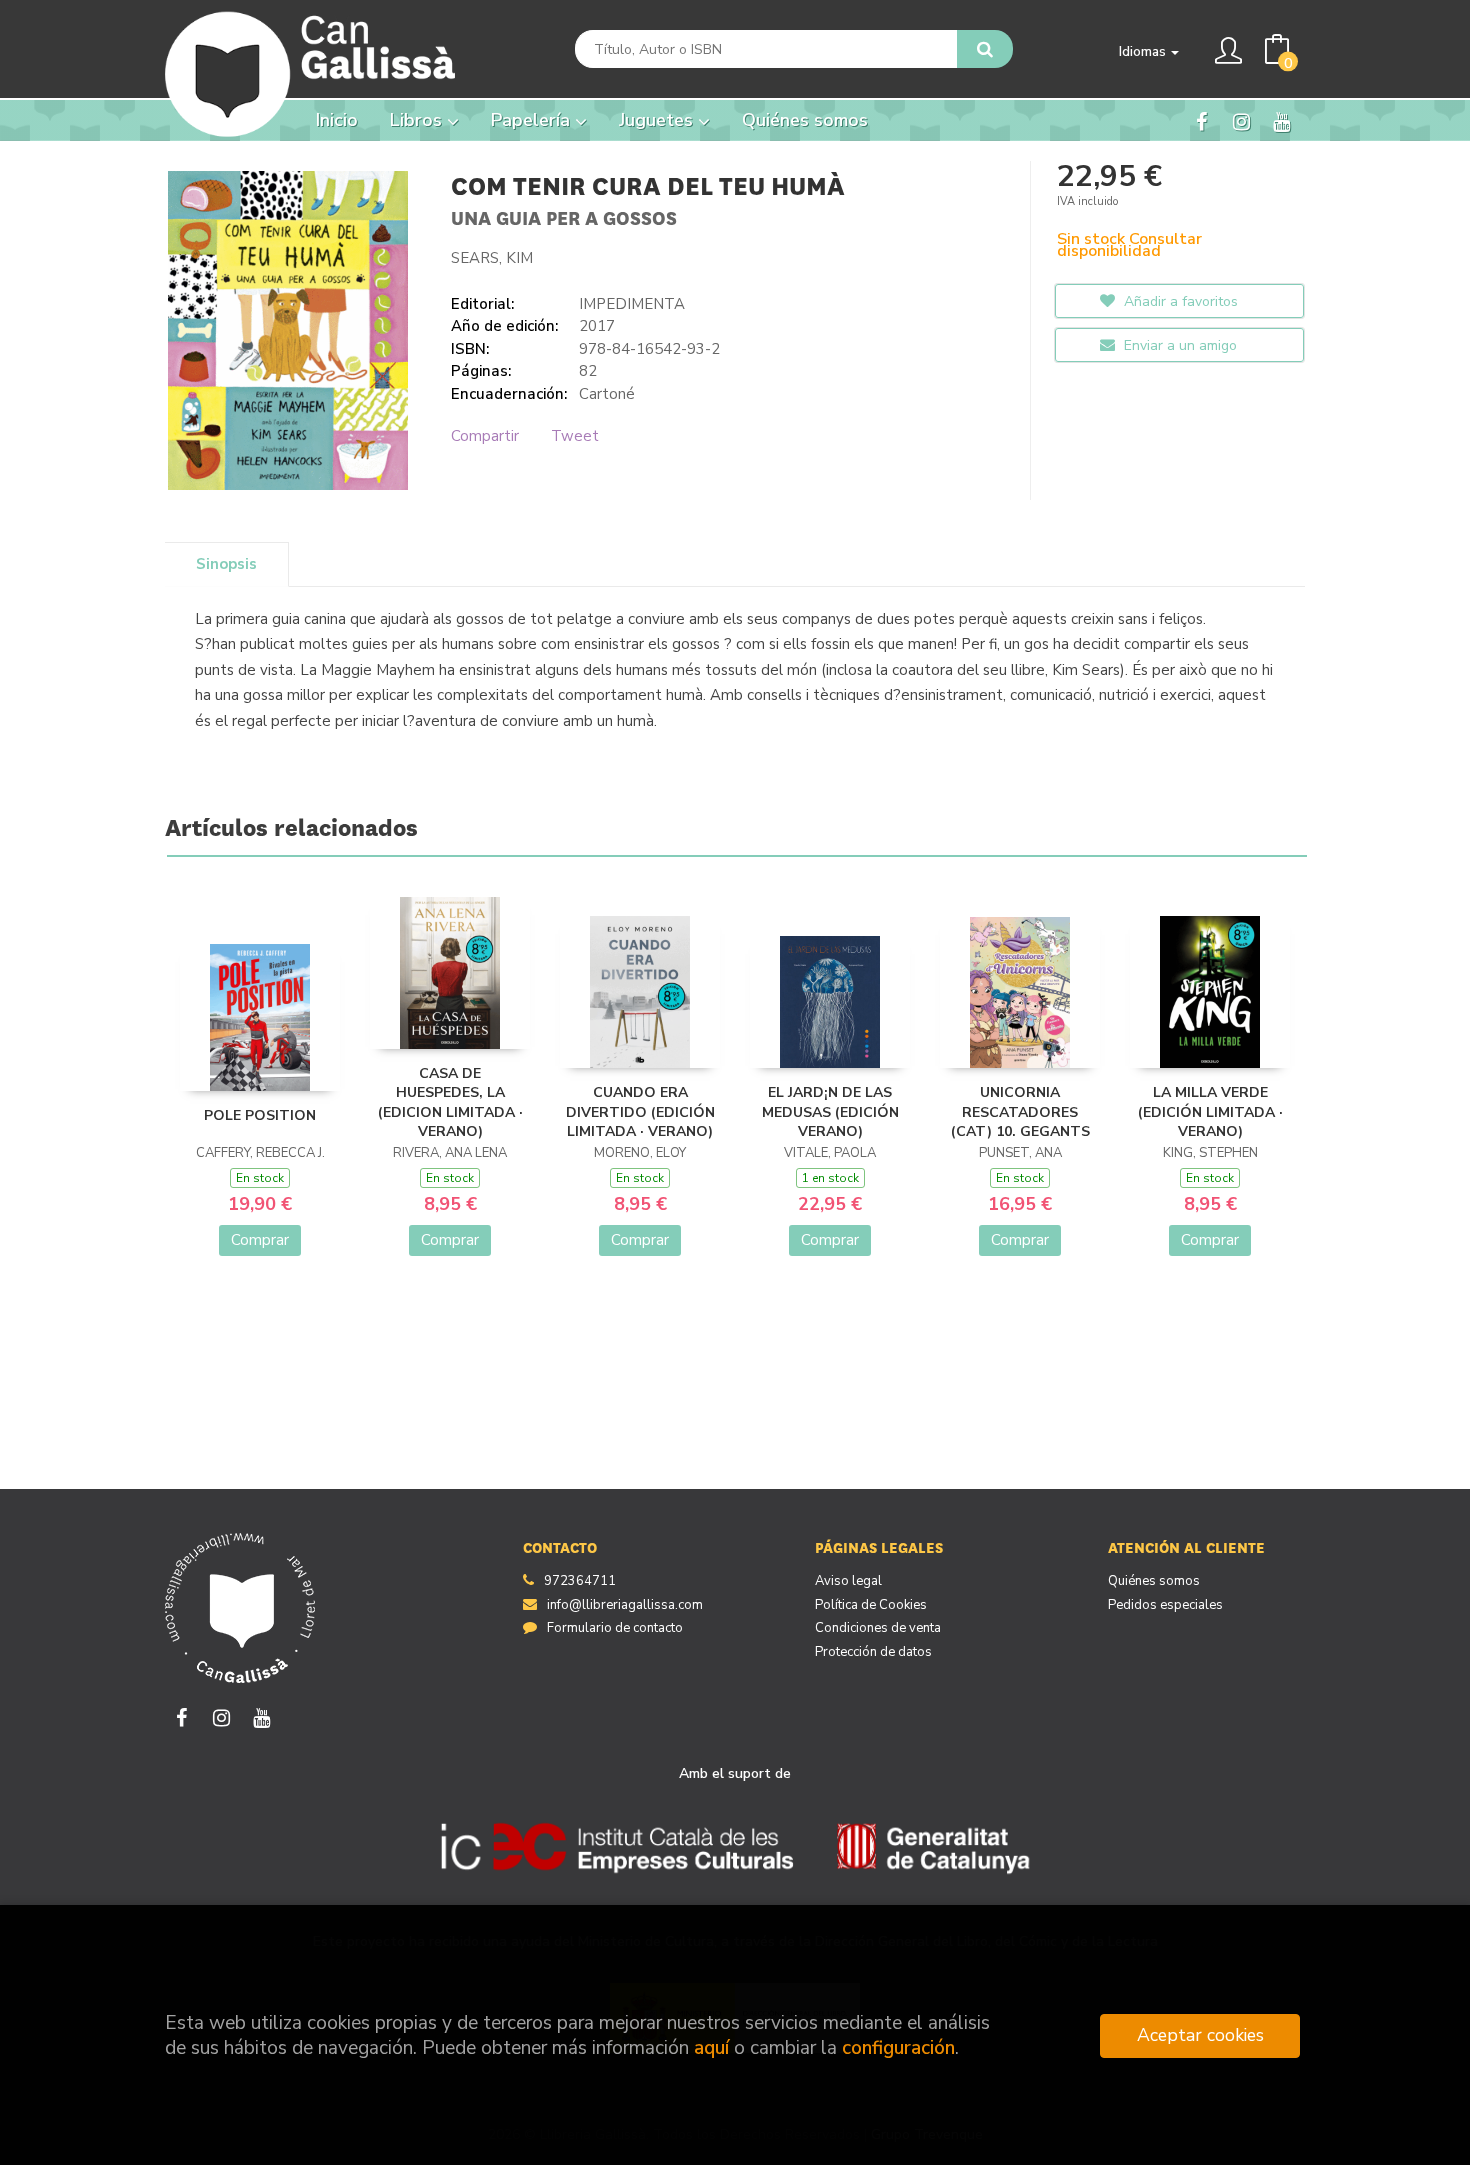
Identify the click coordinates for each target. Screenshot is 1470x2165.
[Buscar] (985, 49)
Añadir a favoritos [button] (1179, 301)
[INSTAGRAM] (1241, 121)
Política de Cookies (871, 1605)
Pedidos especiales (1165, 1605)
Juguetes (658, 120)
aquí (711, 2048)
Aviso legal (848, 1581)
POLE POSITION (260, 1115)
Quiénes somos (1154, 1581)
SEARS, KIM (492, 258)
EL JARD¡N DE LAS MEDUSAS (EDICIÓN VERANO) (830, 1112)
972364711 (580, 1581)
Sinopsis (226, 564)
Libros (418, 120)
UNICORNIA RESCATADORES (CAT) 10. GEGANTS (1020, 1112)
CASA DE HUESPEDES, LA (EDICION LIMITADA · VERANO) (450, 1103)
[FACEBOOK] (1201, 121)
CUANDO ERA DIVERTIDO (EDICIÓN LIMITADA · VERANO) (640, 1112)
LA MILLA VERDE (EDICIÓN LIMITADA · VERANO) (1210, 1112)
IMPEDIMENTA (632, 304)
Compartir (485, 436)
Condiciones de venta (878, 1628)
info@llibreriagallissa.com (625, 1605)
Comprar (260, 1240)
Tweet (575, 436)
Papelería (533, 120)
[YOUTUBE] (1281, 121)
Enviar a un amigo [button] (1178, 345)
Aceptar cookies (1200, 2035)
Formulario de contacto (615, 1628)
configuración (898, 2048)
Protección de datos (873, 1652)
